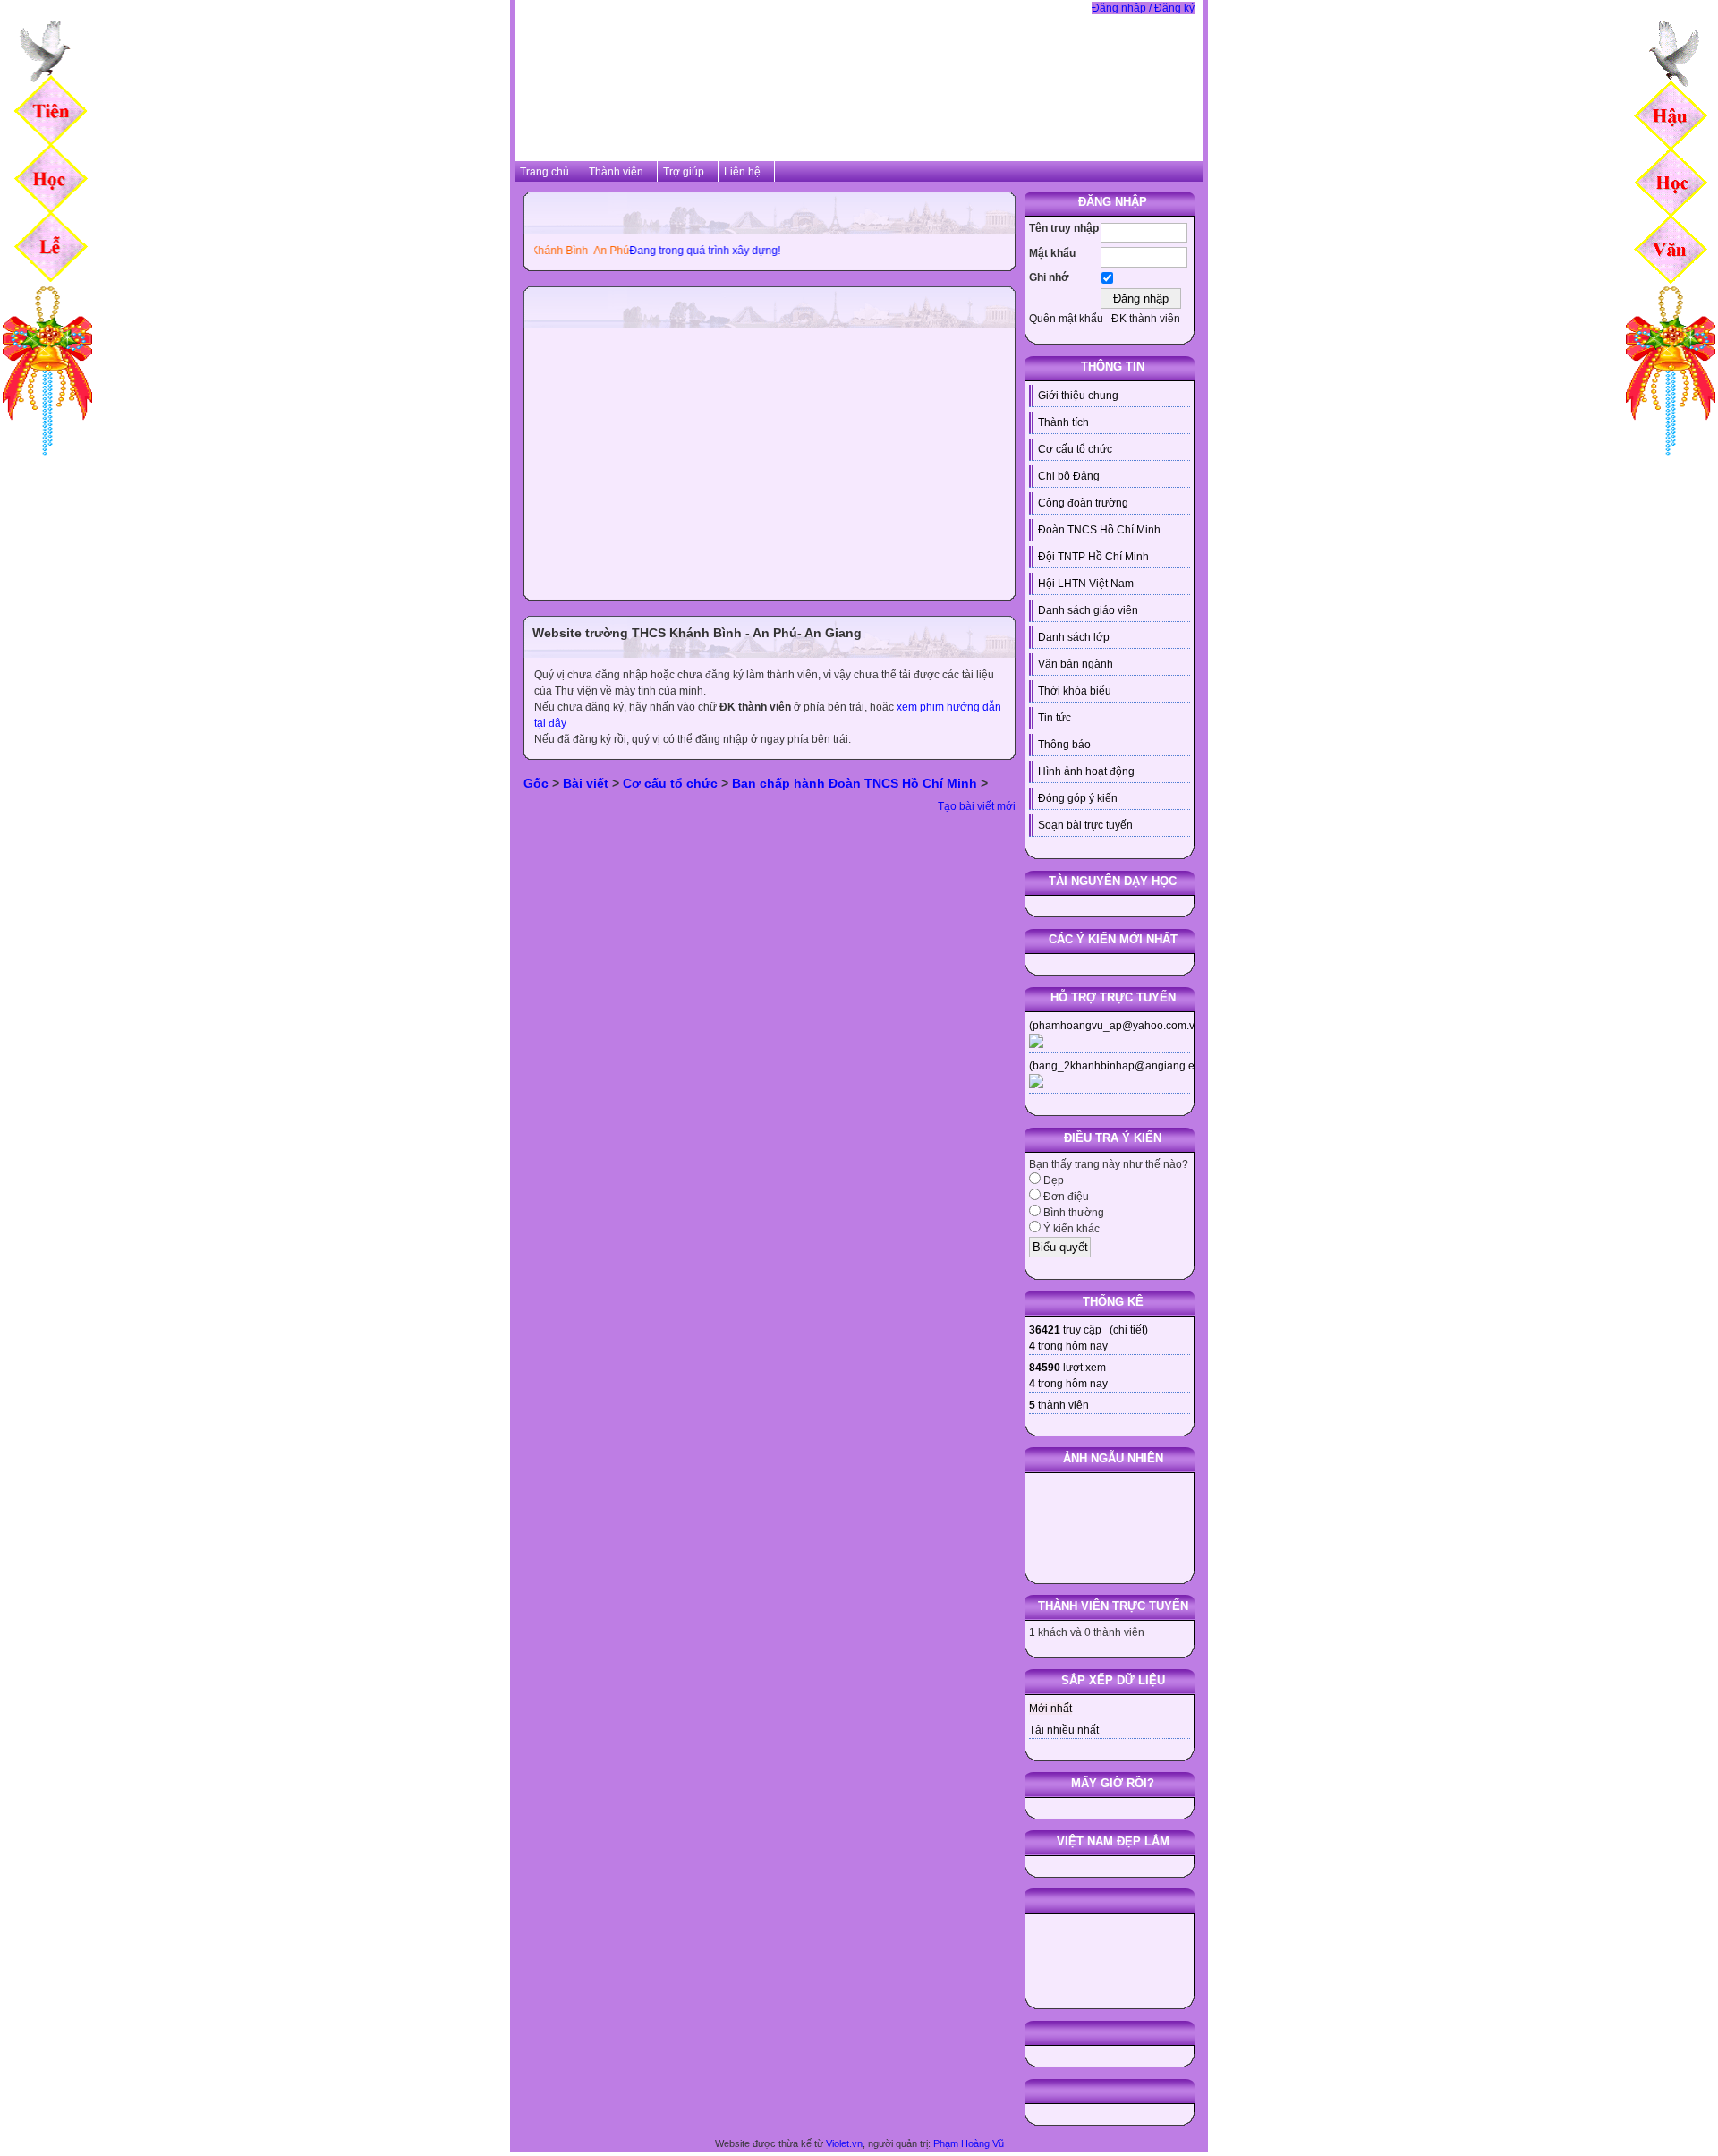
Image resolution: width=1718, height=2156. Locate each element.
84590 (1045, 1368)
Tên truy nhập (1064, 228)
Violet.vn (844, 2143)
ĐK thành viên (1146, 319)
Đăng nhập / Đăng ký (1143, 8)
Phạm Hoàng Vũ (969, 2143)
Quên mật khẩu (1066, 319)
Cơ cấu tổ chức (670, 783)
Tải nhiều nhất (1064, 1730)
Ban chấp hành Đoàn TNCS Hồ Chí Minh (855, 783)
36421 (1045, 1330)
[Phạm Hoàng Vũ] (47, 459)
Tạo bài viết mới (977, 806)
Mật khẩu (1052, 253)
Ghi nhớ (1049, 277)
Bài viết (586, 783)
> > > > (756, 783)
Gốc (536, 783)
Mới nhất (1050, 1709)
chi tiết (1129, 1330)
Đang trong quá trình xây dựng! (665, 251)
